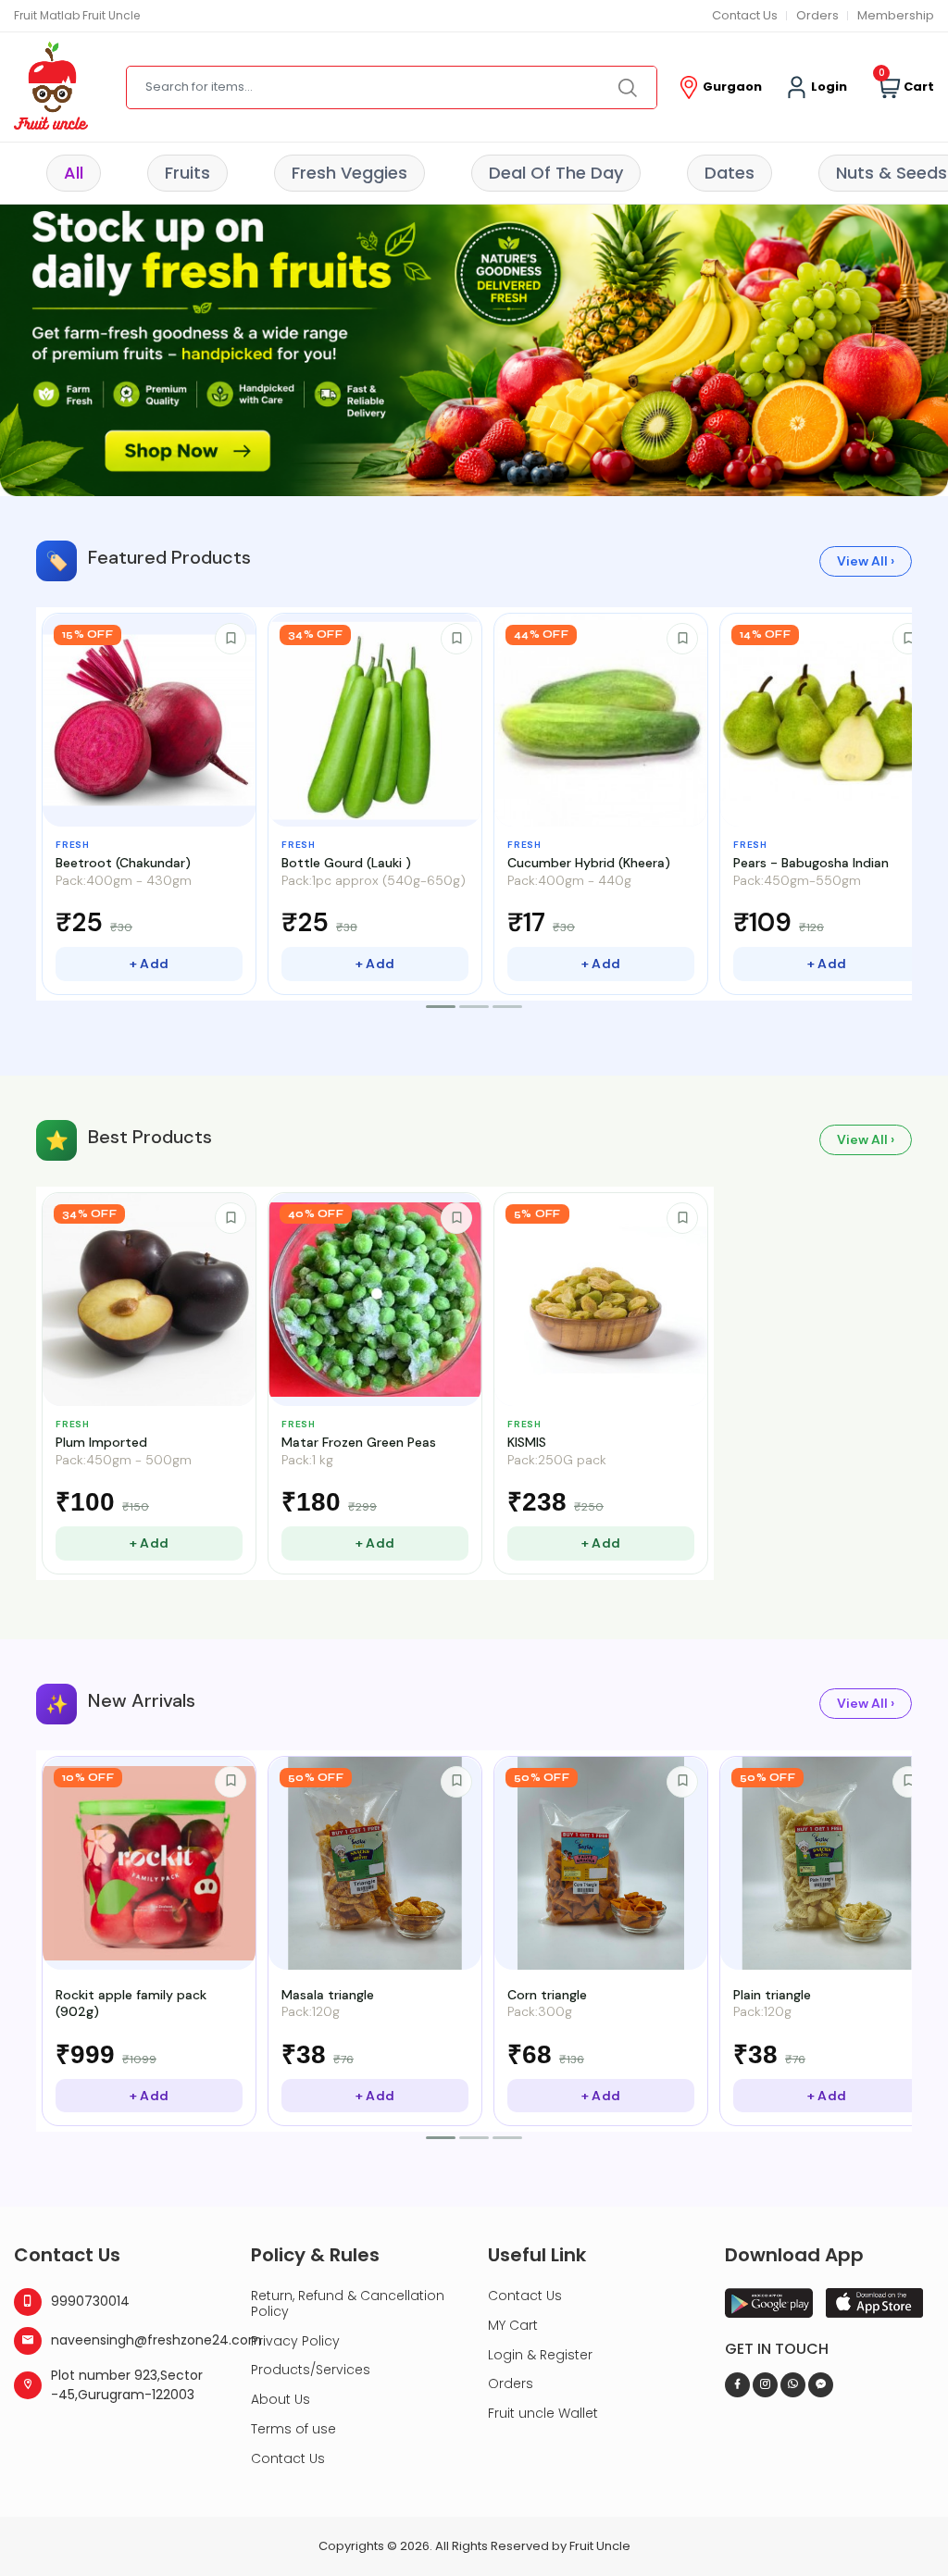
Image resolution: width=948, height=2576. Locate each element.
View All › (866, 561)
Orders (817, 15)
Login (828, 87)
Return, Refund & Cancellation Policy (348, 2303)
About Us (281, 2399)
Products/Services (311, 2370)
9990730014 (90, 2301)
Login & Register (540, 2355)
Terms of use (293, 2429)
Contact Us (745, 15)
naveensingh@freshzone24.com (137, 2340)
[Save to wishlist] (231, 639)
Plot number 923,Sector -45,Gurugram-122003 (127, 2385)
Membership (896, 15)
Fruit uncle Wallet (543, 2413)
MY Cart (513, 2325)
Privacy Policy (295, 2341)
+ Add (149, 964)
